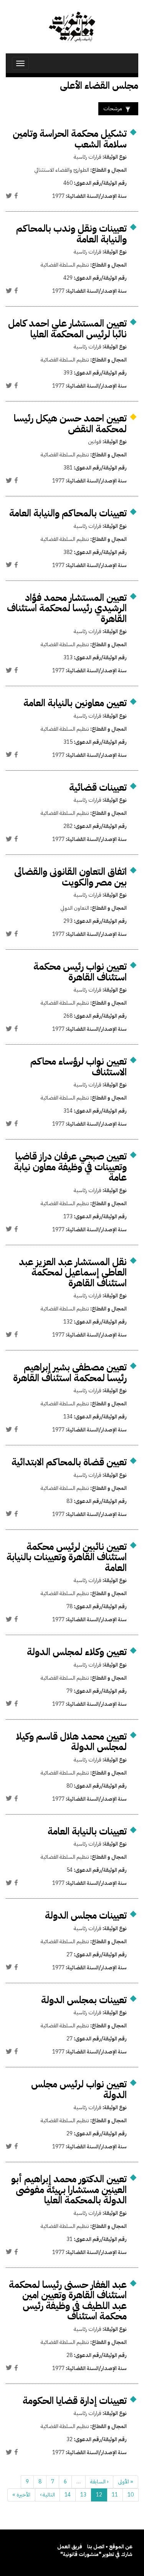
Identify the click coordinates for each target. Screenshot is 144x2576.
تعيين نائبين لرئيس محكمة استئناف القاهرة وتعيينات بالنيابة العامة (67, 1557)
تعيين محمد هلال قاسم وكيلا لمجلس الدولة (71, 1742)
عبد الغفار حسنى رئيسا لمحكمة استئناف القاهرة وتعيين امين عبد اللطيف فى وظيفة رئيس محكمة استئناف (68, 2301)
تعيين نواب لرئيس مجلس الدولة (79, 2089)
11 (115, 2495)
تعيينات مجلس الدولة (86, 1915)
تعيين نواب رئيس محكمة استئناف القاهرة (80, 972)
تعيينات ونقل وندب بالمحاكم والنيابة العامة (71, 234)
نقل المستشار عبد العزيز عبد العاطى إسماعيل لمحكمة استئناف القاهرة (73, 1272)
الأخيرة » (21, 2495)
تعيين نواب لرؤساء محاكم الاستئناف (79, 1067)
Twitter (9, 196)
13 (83, 2495)
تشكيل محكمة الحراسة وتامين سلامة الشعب (70, 139)
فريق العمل (70, 2547)
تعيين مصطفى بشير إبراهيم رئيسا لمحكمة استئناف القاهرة (70, 1373)
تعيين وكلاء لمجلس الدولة (77, 1652)
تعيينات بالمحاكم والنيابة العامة (68, 513)
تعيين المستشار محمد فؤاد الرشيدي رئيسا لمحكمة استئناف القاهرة (67, 608)
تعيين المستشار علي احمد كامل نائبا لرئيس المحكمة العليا (67, 329)
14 (68, 2495)
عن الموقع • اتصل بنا (110, 2547)
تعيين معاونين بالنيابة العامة (75, 703)
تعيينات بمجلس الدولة (84, 2000)
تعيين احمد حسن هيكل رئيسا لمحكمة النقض (70, 424)
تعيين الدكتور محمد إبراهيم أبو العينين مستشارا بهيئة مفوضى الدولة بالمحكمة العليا (69, 2190)
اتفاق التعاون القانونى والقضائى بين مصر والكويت (70, 877)
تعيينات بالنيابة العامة (87, 1831)
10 (131, 2495)
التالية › (47, 2495)
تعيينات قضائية (98, 787)
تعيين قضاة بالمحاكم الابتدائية (69, 1462)
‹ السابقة (99, 2482)
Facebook (16, 196)
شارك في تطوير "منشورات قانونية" (96, 2554)
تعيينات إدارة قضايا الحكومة (75, 2401)
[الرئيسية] (72, 27)
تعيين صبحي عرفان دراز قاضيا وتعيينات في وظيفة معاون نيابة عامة (70, 1167)
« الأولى (126, 2482)
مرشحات (113, 109)
